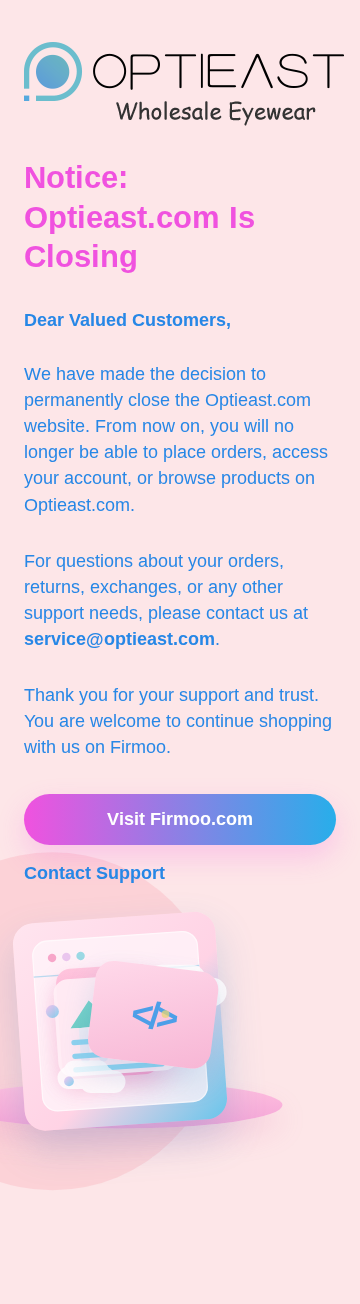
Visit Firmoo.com (180, 819)
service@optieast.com (119, 639)
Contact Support (94, 873)
